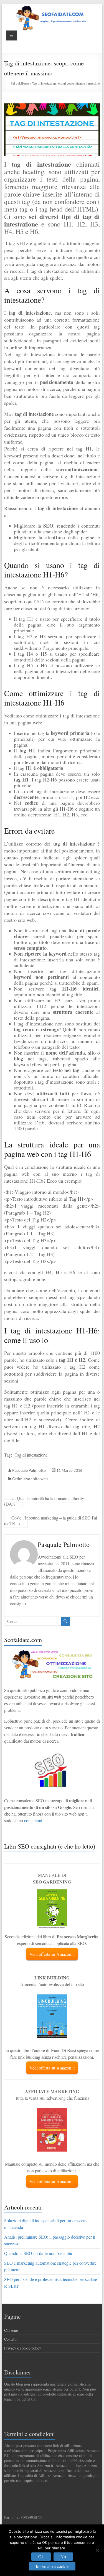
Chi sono (11, 2330)
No (63, 2556)
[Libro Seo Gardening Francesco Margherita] (52, 1892)
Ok (41, 2556)
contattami (33, 1820)
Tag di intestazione (31, 1455)
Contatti (10, 2339)
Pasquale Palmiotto (29, 1470)
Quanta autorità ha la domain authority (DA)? (44, 1501)
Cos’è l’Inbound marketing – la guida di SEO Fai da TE (51, 1520)
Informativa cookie (52, 2566)
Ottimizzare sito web (30, 1479)
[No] (97, 2550)
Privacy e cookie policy (23, 2348)
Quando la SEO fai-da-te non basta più (38, 2253)
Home (25, 83)
